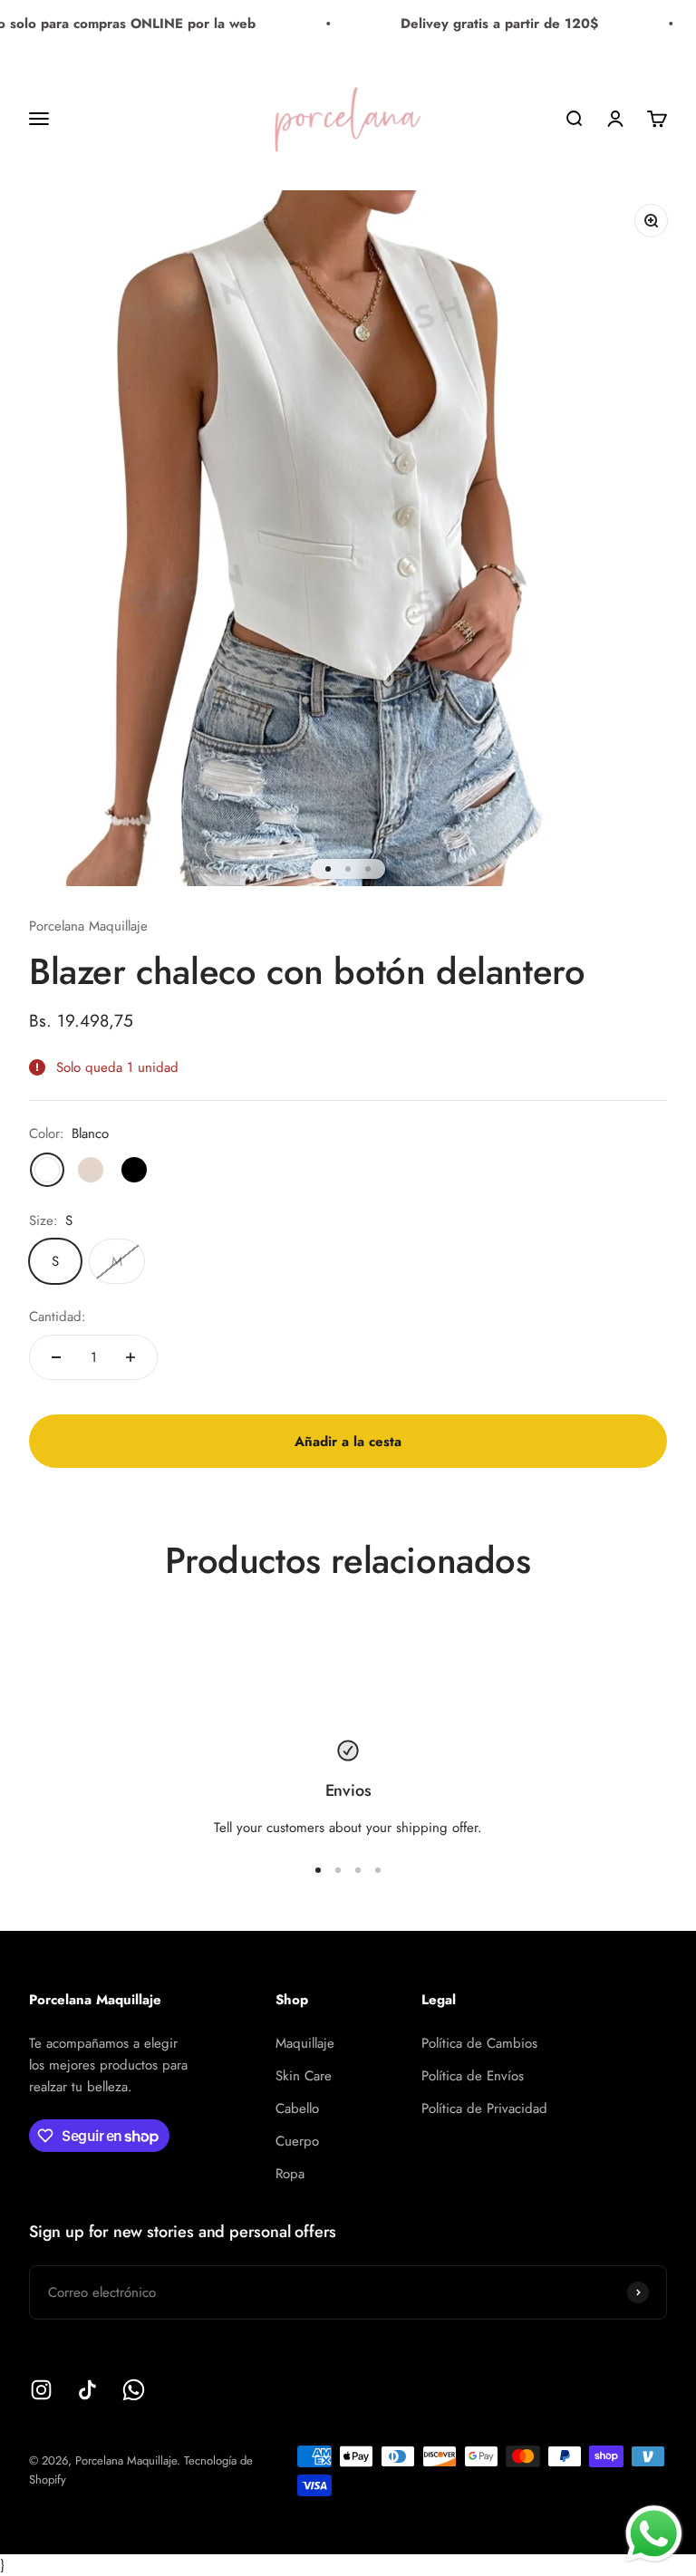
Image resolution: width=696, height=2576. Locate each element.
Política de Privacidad (484, 2108)
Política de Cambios (479, 2043)
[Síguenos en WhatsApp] (134, 2390)
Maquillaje (305, 2043)
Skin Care (304, 2076)
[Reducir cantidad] (56, 1357)
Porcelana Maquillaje (88, 926)
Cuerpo (297, 2141)
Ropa (290, 2174)
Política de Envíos (473, 2076)
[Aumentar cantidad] (130, 1357)
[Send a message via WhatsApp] (654, 2534)
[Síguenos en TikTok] (87, 2390)
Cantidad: (58, 1317)
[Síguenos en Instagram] (41, 2390)
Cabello (297, 2108)
